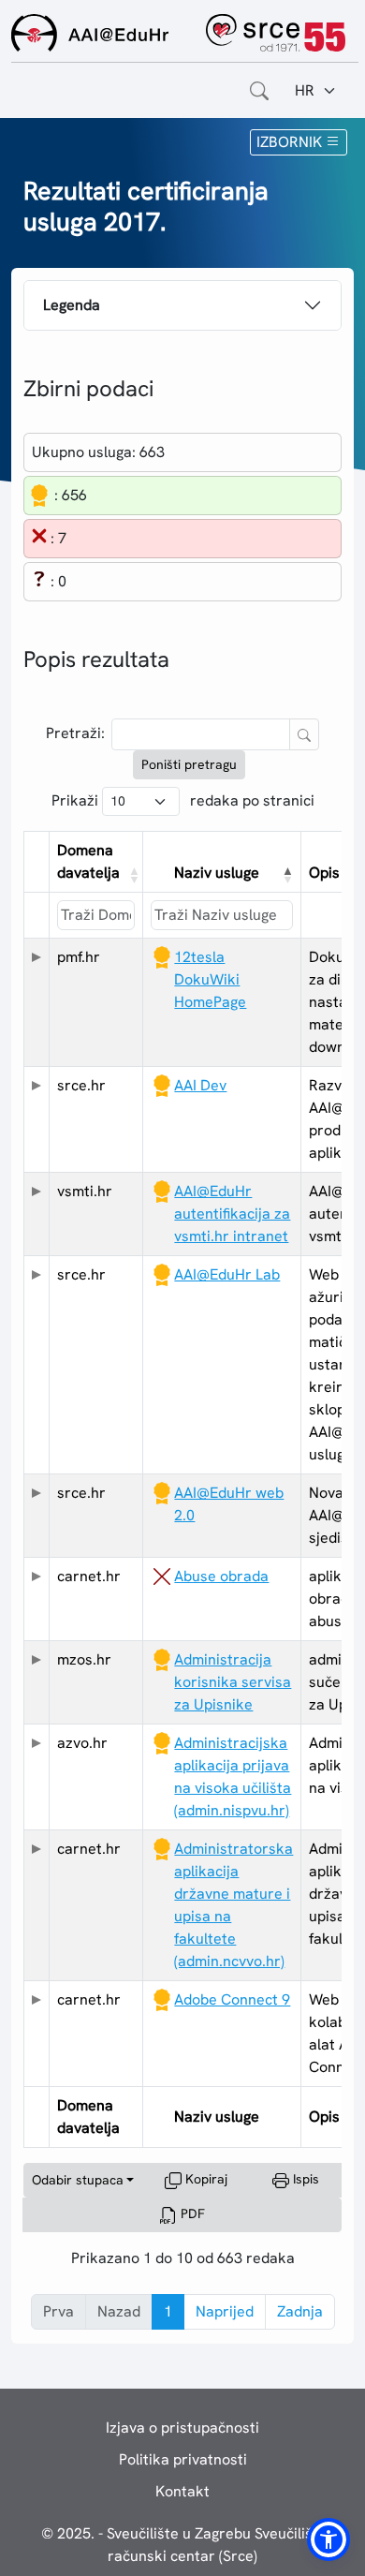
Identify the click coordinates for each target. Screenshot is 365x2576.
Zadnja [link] (300, 2311)
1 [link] (168, 2311)
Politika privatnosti (183, 2459)
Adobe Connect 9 (232, 1999)
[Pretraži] (304, 735)
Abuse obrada (221, 1576)
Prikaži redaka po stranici (183, 800)
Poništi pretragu (189, 764)
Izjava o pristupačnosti (182, 2428)
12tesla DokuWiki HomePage (210, 979)
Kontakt (182, 2491)
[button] (131, 875)
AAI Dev (200, 1085)
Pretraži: (75, 733)
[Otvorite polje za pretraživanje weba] (259, 91)
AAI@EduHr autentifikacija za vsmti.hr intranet (232, 1214)
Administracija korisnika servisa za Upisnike (233, 1682)
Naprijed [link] (225, 2311)
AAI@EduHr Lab (227, 1274)
